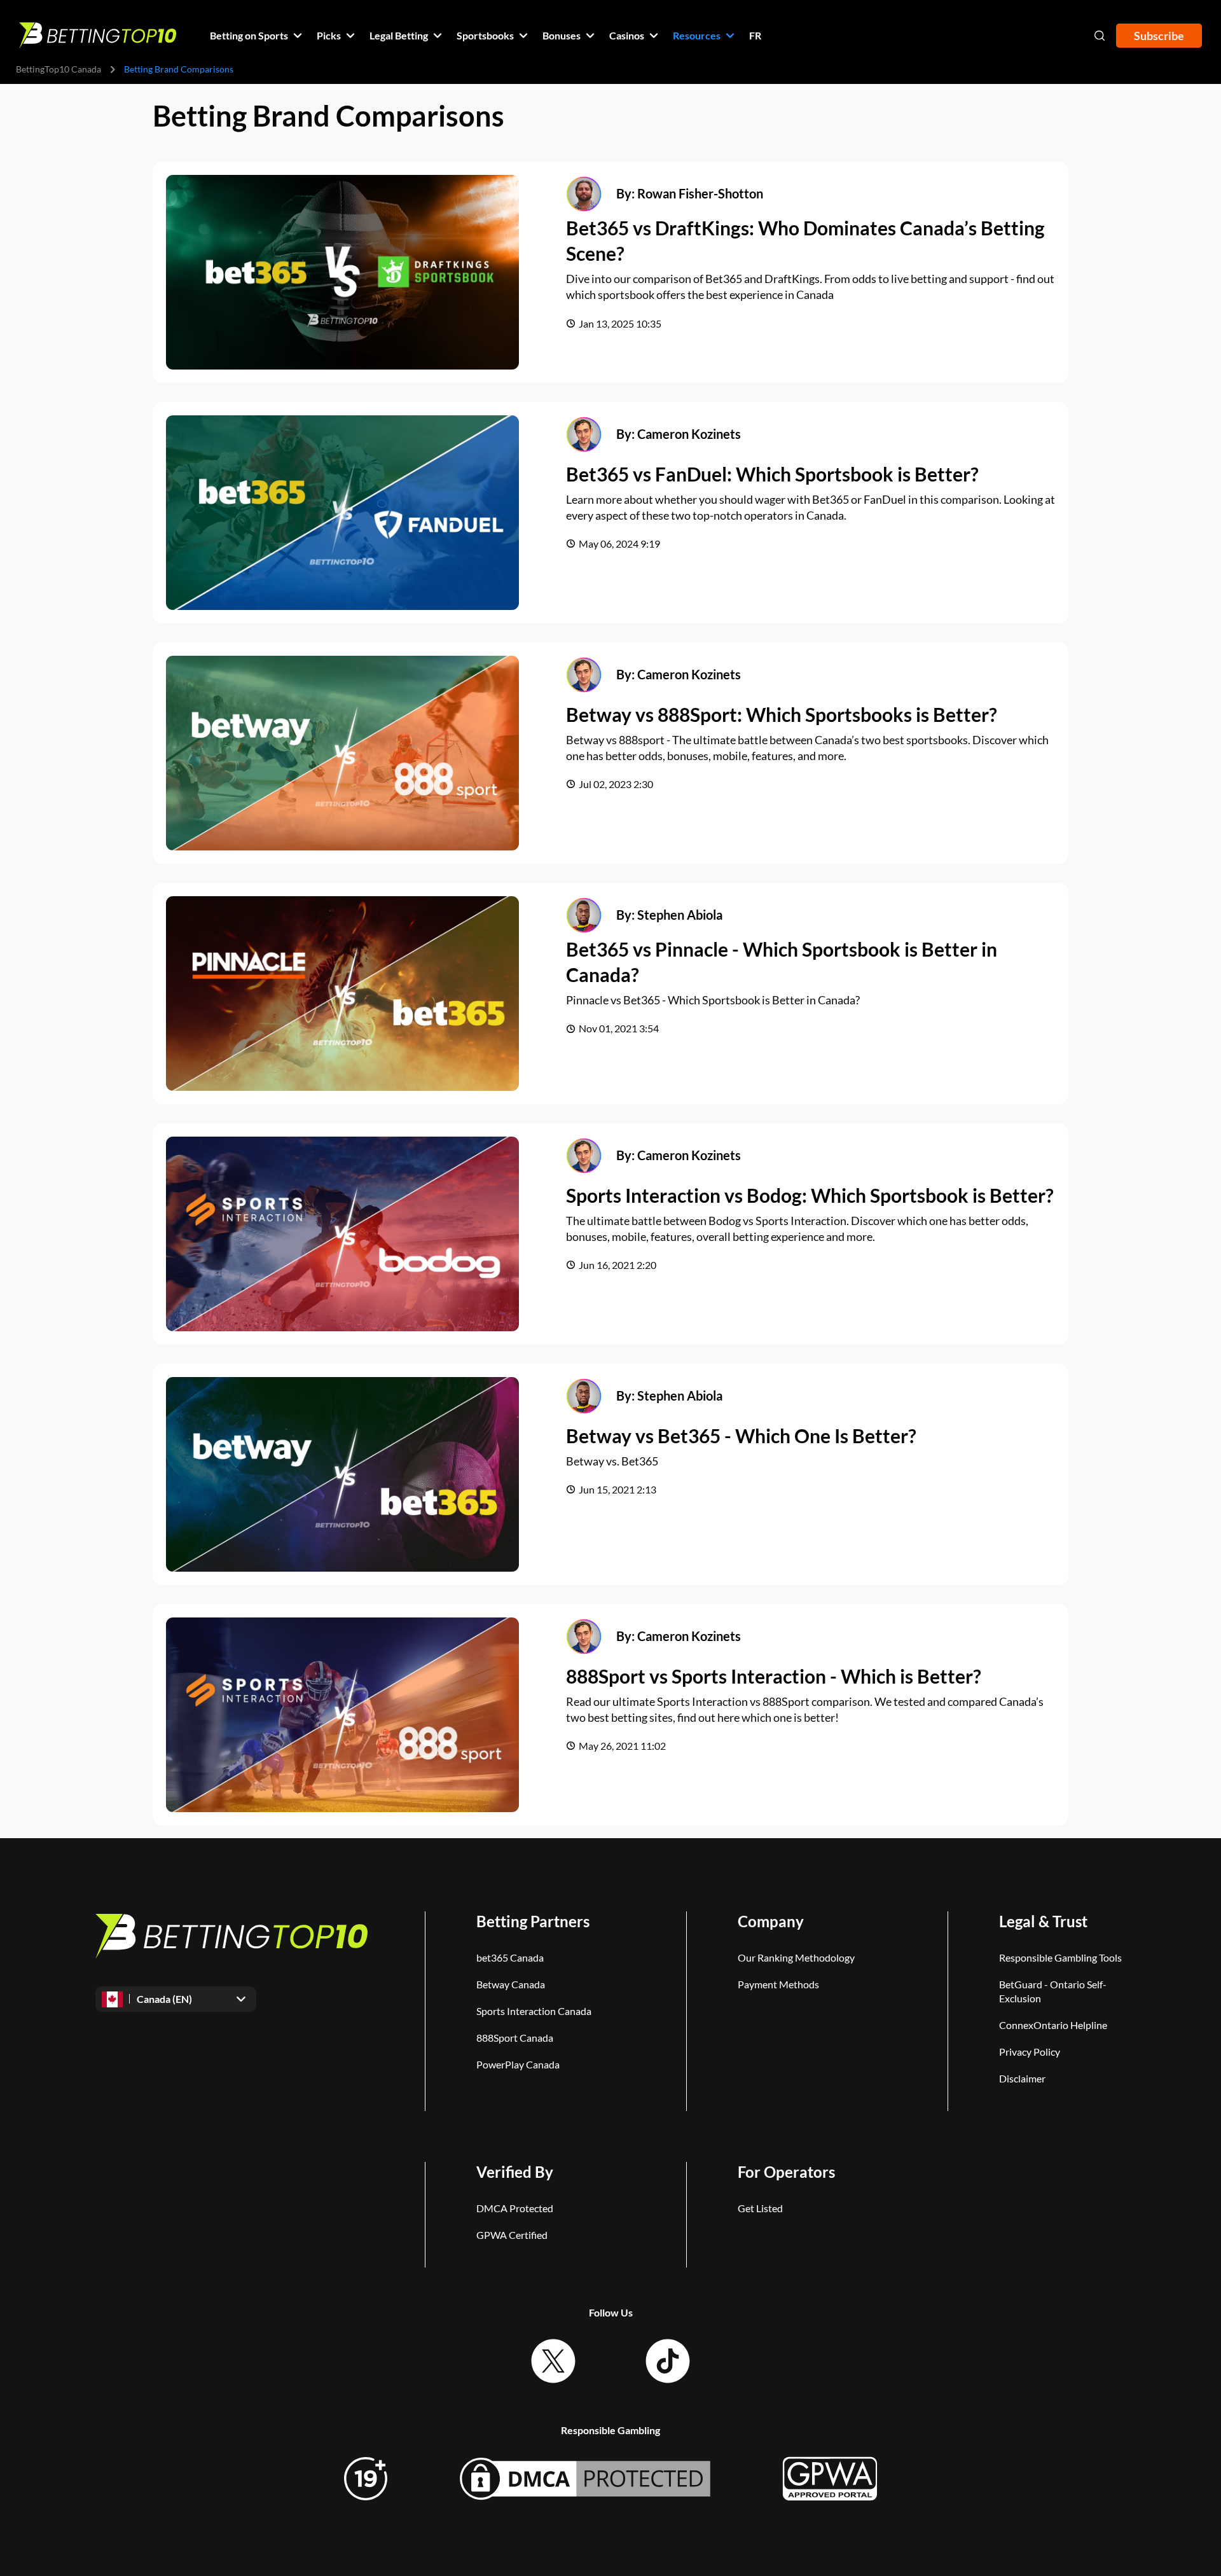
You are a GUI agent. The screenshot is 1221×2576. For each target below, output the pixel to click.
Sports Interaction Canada (534, 2011)
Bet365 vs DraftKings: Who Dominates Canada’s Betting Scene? (805, 241)
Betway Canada (511, 1984)
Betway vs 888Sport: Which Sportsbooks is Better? (782, 714)
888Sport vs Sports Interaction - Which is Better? (774, 1676)
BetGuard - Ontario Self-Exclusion (1053, 1991)
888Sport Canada (515, 2038)
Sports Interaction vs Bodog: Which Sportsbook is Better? (810, 1195)
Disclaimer (1022, 2078)
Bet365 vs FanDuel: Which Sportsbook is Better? (772, 474)
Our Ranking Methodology (796, 1957)
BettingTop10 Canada (59, 69)
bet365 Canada (510, 1957)
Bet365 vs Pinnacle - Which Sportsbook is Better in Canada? (782, 962)
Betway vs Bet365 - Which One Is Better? (741, 1436)
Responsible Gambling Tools (1060, 1957)
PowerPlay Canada (518, 2064)
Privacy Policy (1030, 2052)
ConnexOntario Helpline (1053, 2025)
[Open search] (1100, 36)
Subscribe (1159, 36)
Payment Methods (778, 1984)
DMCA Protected (515, 2208)
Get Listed (760, 2208)
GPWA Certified (512, 2235)
